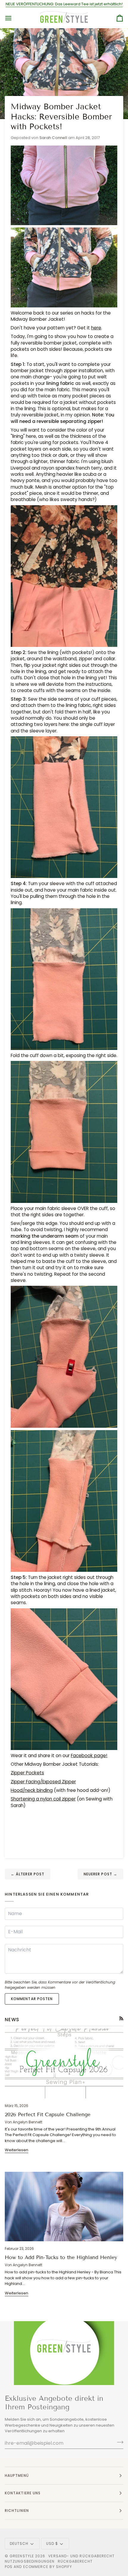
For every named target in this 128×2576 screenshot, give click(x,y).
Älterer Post (28, 1874)
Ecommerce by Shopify (48, 2567)
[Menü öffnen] (14, 18)
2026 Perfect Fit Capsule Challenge (48, 2115)
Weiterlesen (17, 2150)
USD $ (52, 2543)
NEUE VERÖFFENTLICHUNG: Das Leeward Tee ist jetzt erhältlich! (64, 4)
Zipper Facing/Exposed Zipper (43, 1782)
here (96, 328)
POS (9, 2567)
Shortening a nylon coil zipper (43, 1799)
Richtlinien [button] (17, 2511)
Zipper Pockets (27, 1773)
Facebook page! (89, 1755)
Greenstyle (22, 2556)
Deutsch (19, 2543)
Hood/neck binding (32, 1790)
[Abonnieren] (118, 2442)
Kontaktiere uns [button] (23, 2493)
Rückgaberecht (75, 2561)
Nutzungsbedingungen (30, 2561)
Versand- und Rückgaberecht (81, 2556)
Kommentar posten (32, 1999)
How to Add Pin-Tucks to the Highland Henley (61, 2257)
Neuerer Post (100, 1874)
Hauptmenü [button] (17, 2475)
